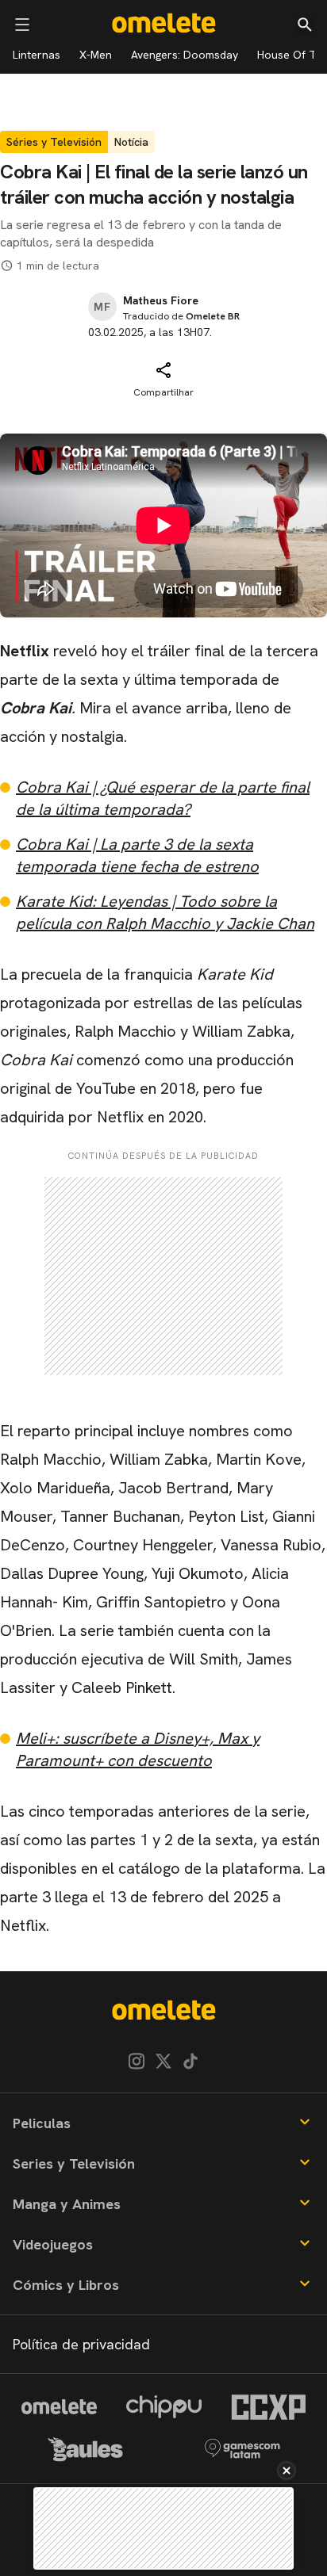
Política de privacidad (81, 2344)
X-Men (96, 55)
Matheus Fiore (161, 300)
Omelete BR (213, 316)
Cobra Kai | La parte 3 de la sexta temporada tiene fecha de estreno (137, 855)
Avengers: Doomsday (185, 55)
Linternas (37, 55)
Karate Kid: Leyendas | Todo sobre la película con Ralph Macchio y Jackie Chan (165, 912)
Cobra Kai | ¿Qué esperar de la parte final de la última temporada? (163, 798)
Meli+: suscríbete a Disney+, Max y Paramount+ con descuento (138, 1749)
